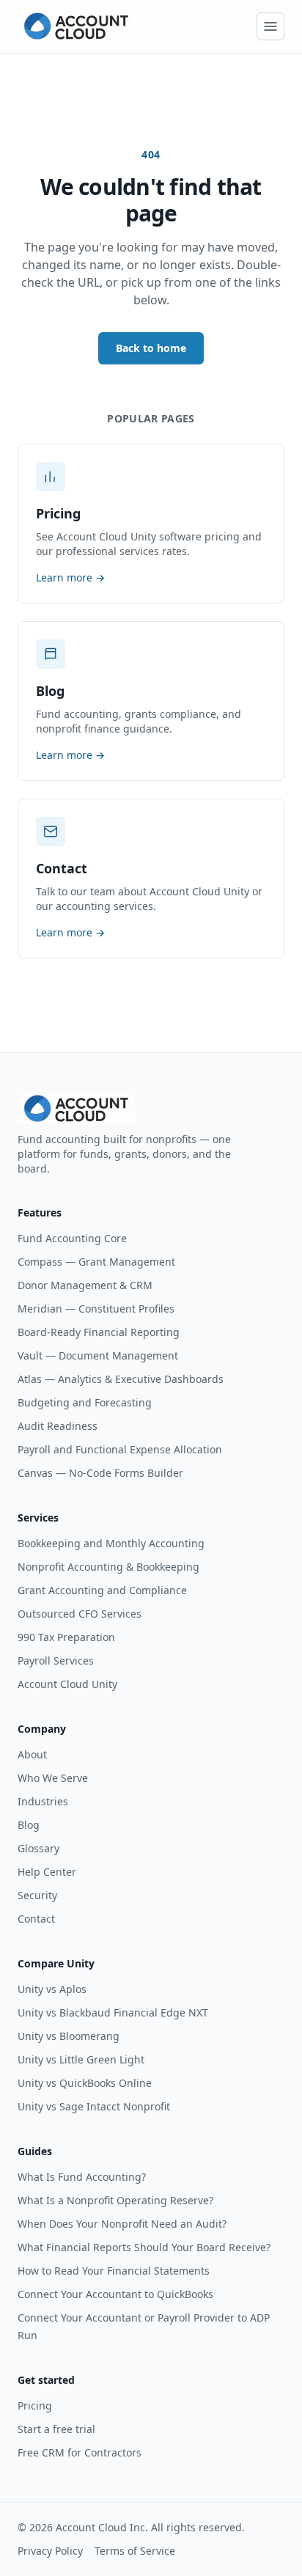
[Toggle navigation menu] (270, 26)
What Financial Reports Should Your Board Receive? (144, 2247)
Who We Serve (53, 1778)
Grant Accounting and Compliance (102, 1590)
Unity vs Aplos (52, 1989)
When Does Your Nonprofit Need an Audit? (122, 2224)
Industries (43, 1801)
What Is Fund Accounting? (82, 2177)
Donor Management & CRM (85, 1285)
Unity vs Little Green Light (81, 2059)
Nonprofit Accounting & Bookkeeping (108, 1567)
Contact (36, 1919)
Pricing (35, 2406)
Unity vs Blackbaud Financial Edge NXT (113, 2012)
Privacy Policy (50, 2551)
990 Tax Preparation (66, 1637)
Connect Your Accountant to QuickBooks (115, 2294)
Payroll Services (56, 1661)
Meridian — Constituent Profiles (96, 1309)
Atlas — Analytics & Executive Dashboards (121, 1379)
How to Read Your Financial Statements (114, 2271)
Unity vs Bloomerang (69, 2036)
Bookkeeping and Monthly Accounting (111, 1543)
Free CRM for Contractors (80, 2452)
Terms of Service (135, 2551)
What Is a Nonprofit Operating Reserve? (115, 2200)
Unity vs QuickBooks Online (85, 2083)
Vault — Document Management (98, 1355)
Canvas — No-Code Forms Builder (100, 1473)
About (32, 1754)
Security (37, 1895)
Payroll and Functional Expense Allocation (120, 1449)
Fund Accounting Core (72, 1238)
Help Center (47, 1872)
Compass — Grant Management (96, 1262)
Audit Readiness (58, 1426)
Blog (29, 1825)
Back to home (151, 348)
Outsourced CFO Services (80, 1614)
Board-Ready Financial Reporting (99, 1332)
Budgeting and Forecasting (85, 1402)
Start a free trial (56, 2429)
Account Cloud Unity (67, 1684)
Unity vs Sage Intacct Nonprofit (94, 2106)
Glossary (38, 1848)
